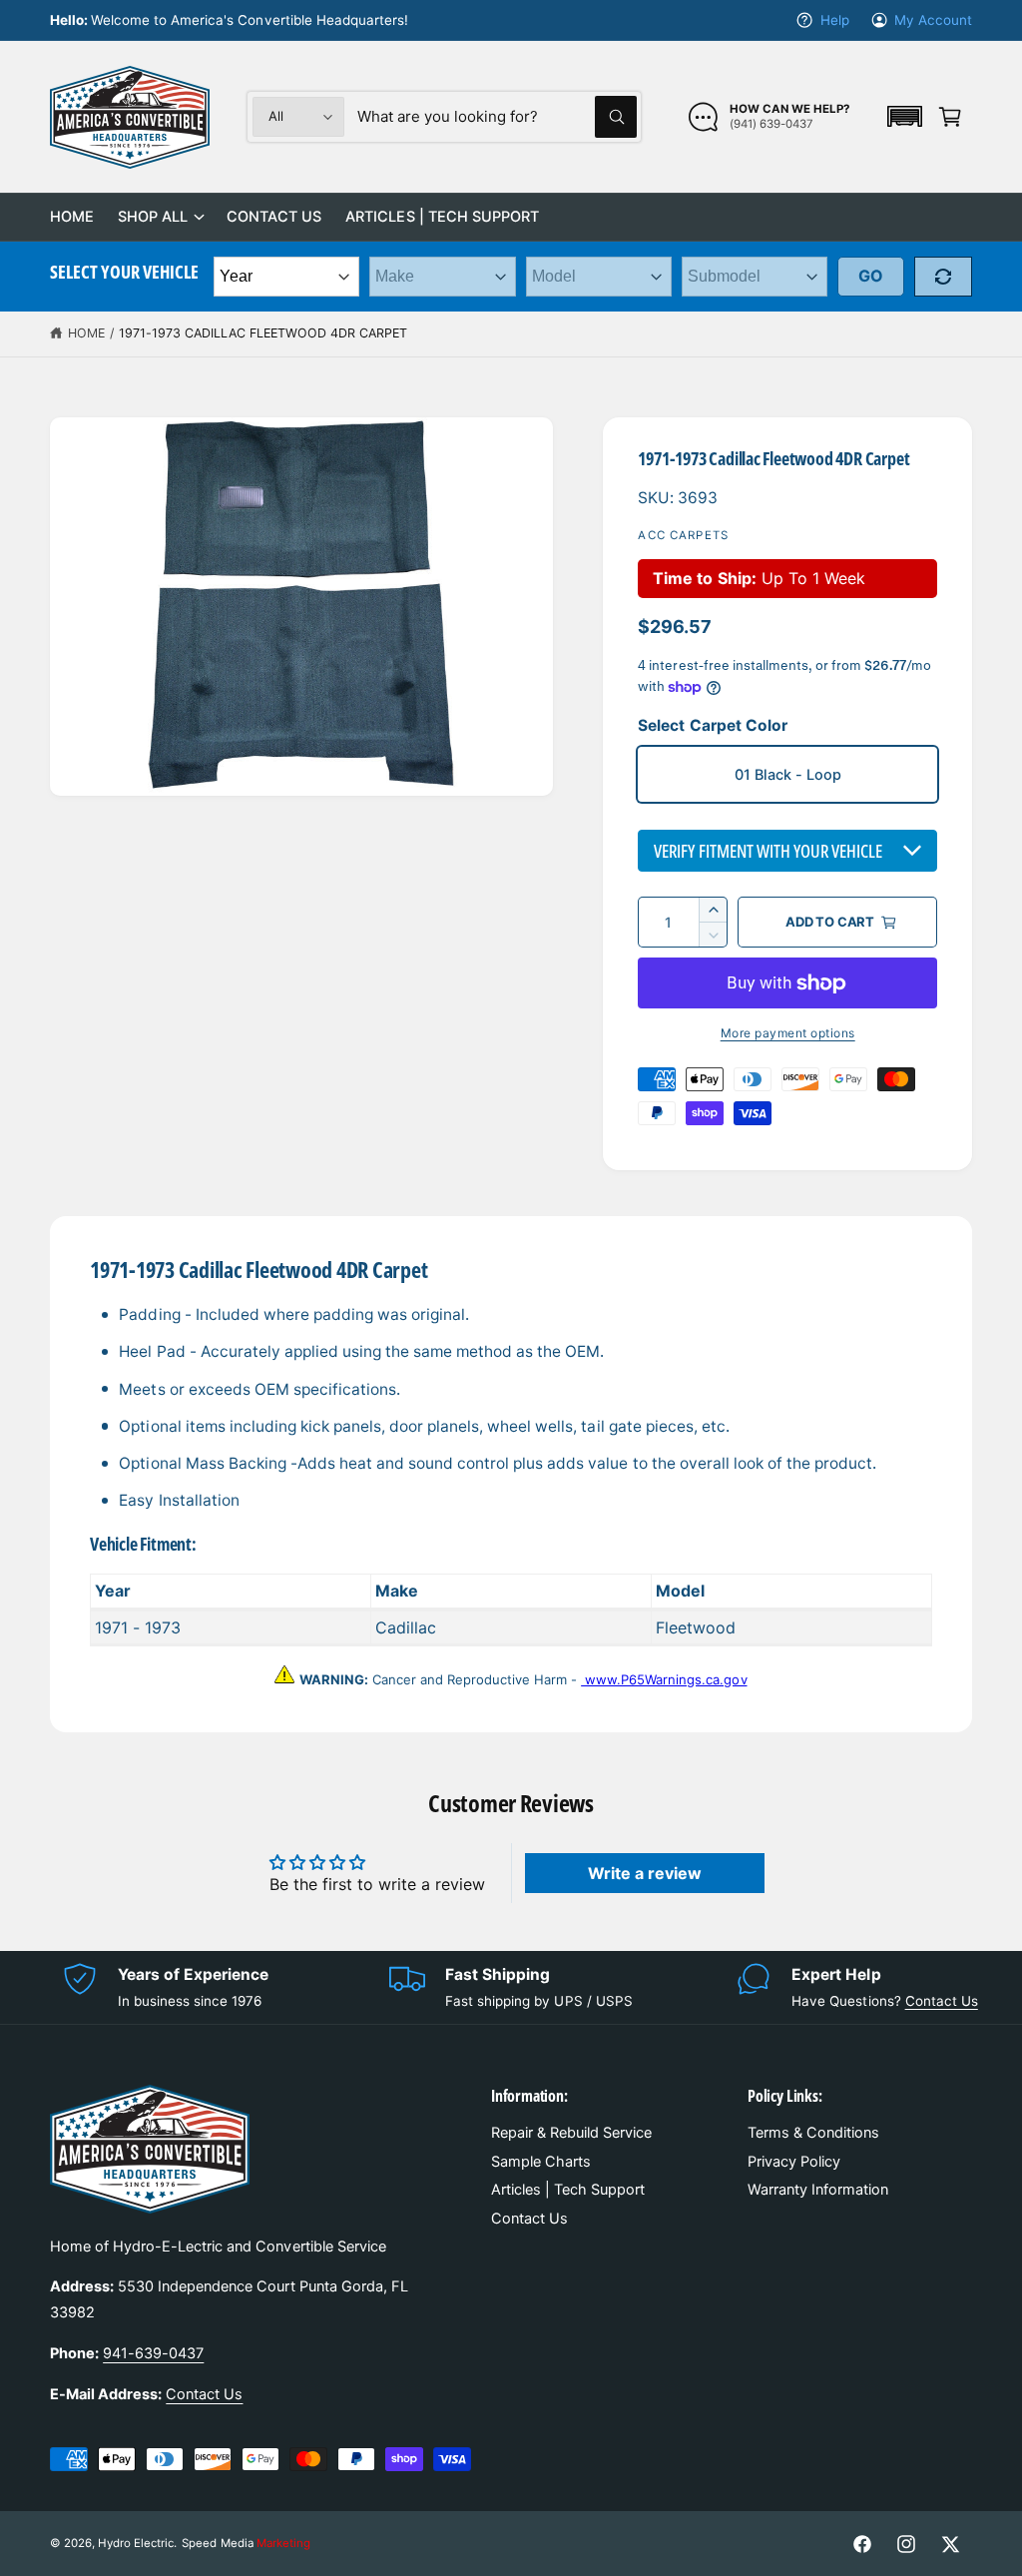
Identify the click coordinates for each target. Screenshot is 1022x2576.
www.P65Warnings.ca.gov (664, 1679)
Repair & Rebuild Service (571, 2133)
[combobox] (497, 117)
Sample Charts (541, 2162)
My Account (933, 20)
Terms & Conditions (813, 2133)
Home (86, 333)
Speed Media (246, 2543)
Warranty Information (818, 2190)
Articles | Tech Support (568, 2190)
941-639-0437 (153, 2353)
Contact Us (942, 2001)
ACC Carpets (683, 535)
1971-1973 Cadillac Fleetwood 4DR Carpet (263, 333)
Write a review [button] (645, 1873)
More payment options (788, 1033)
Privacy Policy (794, 2162)
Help (834, 20)
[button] (904, 116)
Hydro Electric (136, 2543)
